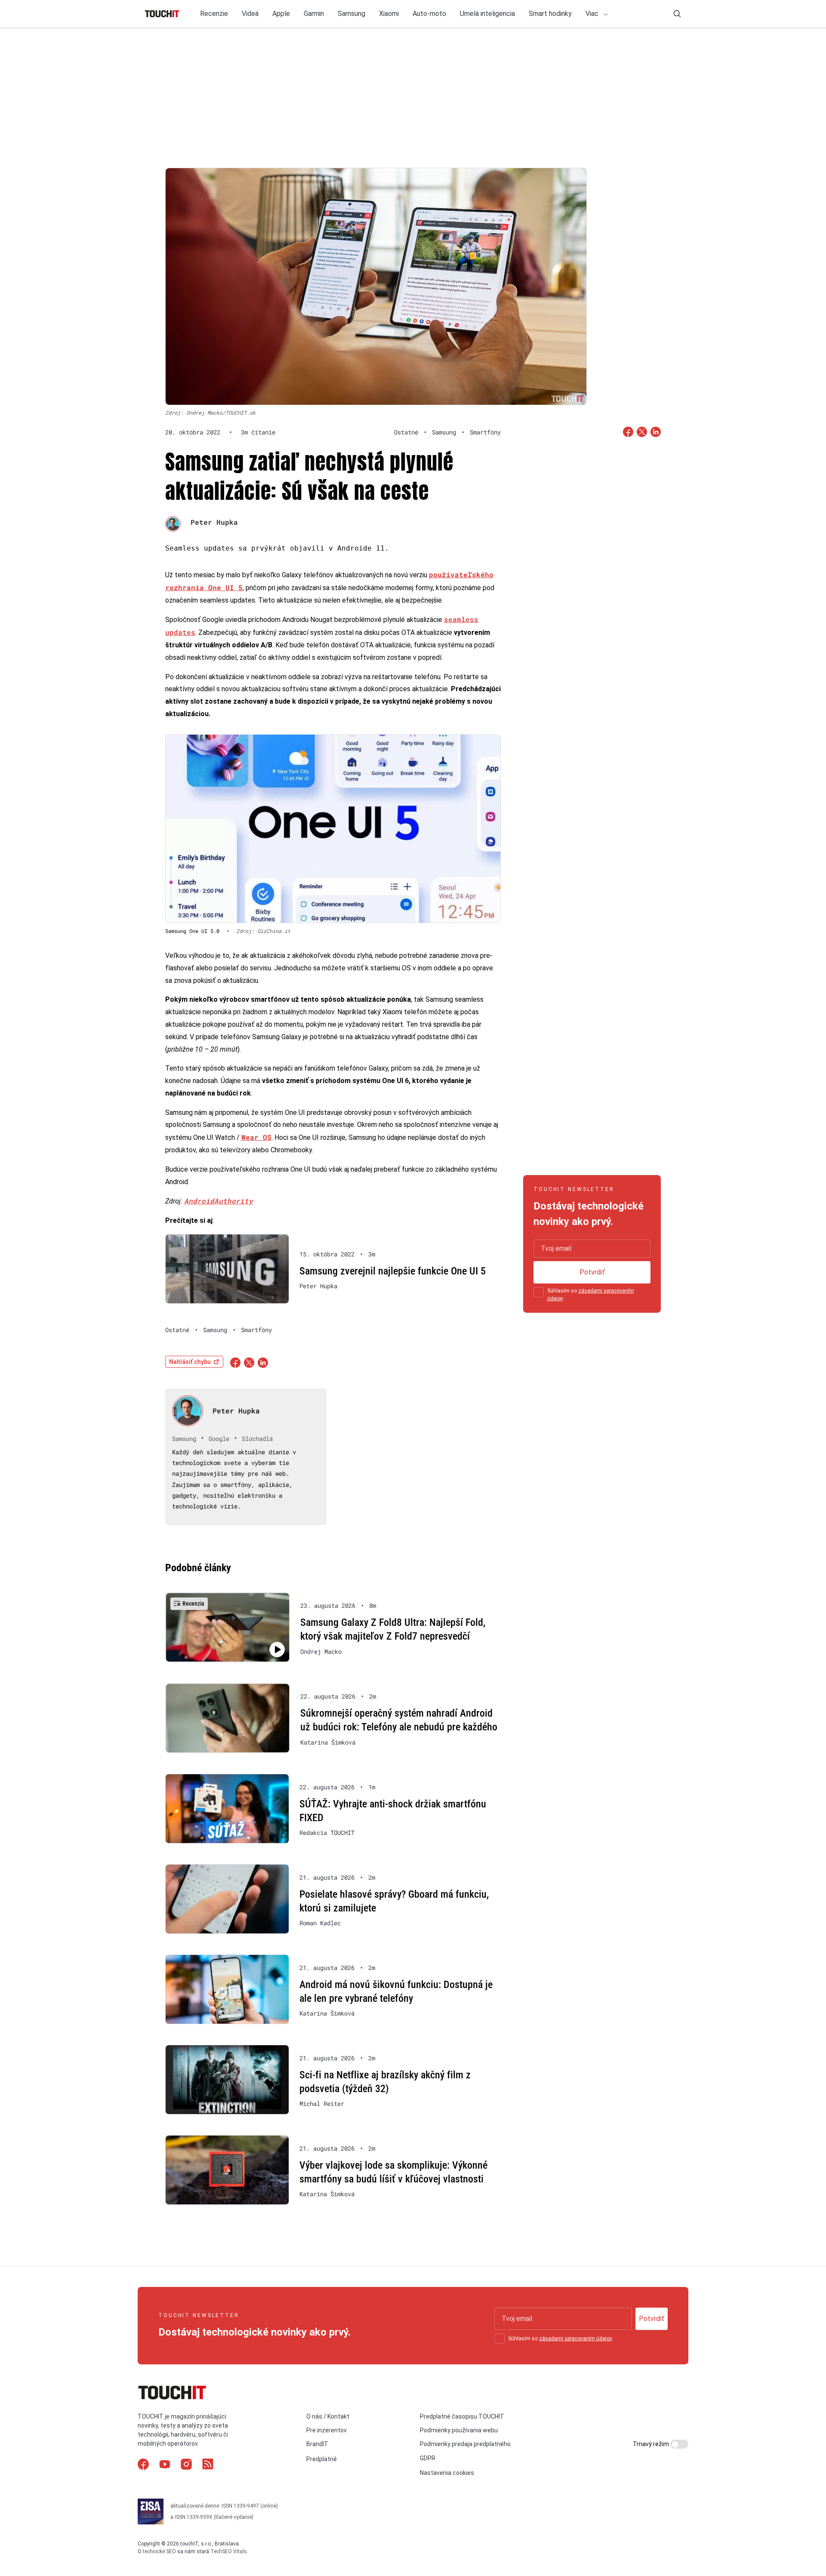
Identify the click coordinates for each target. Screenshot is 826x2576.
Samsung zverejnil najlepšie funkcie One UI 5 (393, 1271)
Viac (593, 14)
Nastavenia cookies (447, 2473)
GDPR (428, 2458)
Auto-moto (429, 14)
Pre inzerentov (327, 2430)
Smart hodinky (550, 14)
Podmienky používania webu (459, 2430)
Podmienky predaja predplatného (465, 2444)
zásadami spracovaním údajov (575, 2339)
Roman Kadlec (320, 1923)
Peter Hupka (214, 522)
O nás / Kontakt (328, 2416)
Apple (281, 14)
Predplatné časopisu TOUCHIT (462, 2416)
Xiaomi (389, 14)
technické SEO (159, 2551)
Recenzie (214, 14)
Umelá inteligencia (487, 14)
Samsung (351, 14)
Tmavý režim (652, 2444)
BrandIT (317, 2444)
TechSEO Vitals (229, 2551)
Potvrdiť (592, 1272)
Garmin (314, 14)
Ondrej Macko (321, 1652)
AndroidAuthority (219, 1201)
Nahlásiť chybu (190, 1362)
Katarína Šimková (328, 1742)
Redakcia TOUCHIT (327, 1833)
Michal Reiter (322, 2104)
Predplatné (322, 2459)
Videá (250, 14)
